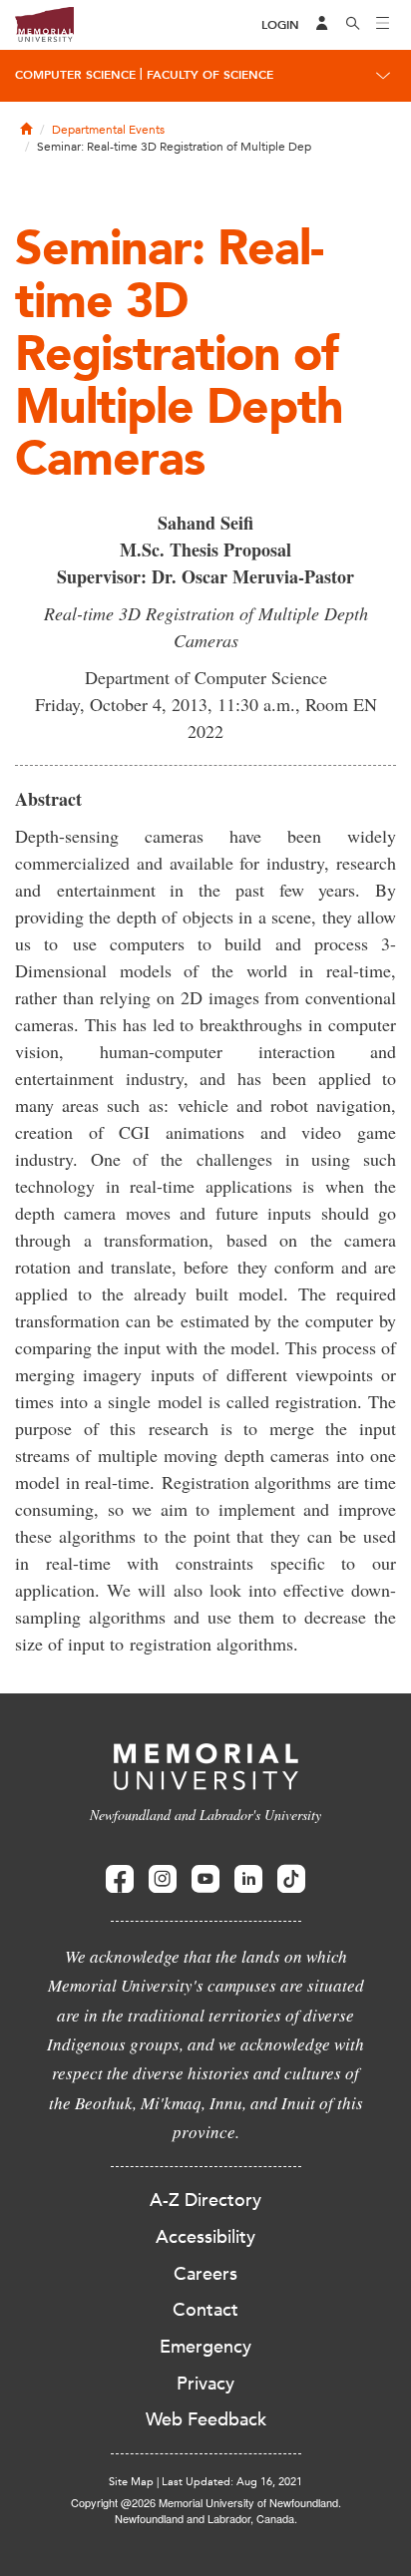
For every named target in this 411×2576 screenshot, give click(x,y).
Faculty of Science (210, 75)
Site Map (131, 2482)
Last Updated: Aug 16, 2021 (232, 2482)
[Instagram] (163, 1879)
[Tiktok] (291, 1879)
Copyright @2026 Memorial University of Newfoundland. (206, 2502)
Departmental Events (108, 130)
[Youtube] (205, 1879)
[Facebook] (120, 1879)
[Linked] (248, 1879)
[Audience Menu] (322, 25)
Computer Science (75, 75)
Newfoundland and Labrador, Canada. (206, 2518)
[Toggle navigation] (383, 25)
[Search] (353, 25)
